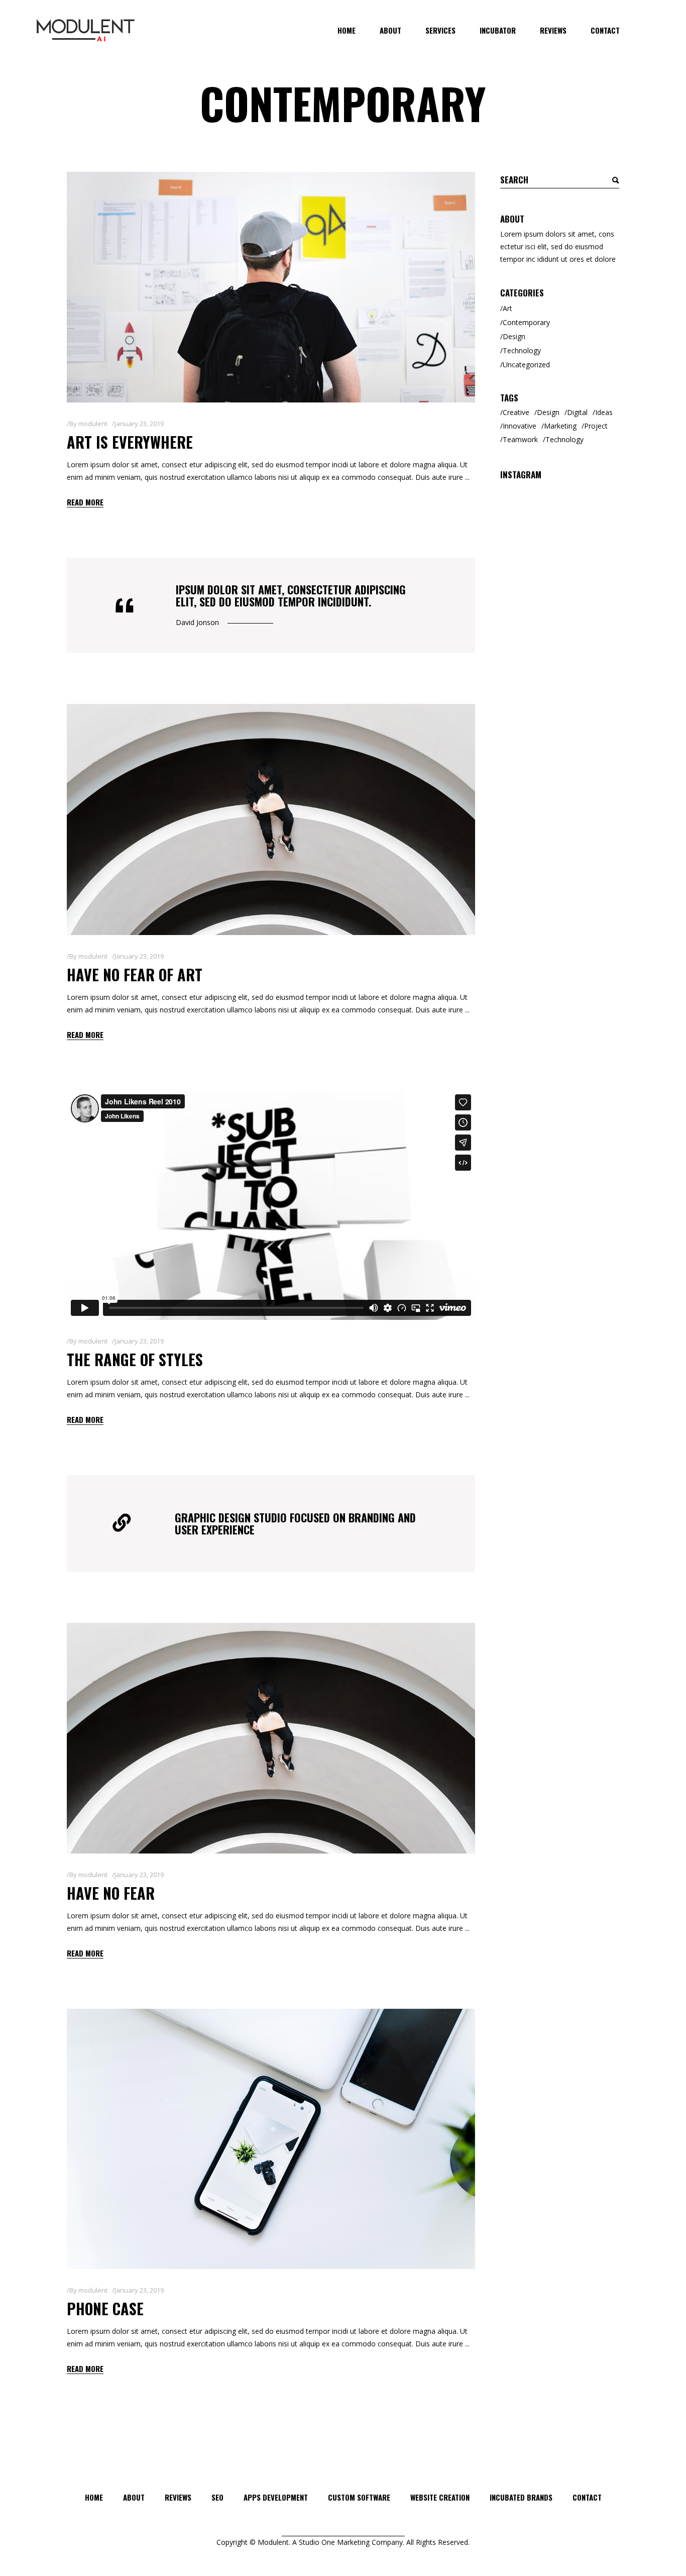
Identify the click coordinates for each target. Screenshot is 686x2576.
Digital (577, 412)
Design (514, 336)
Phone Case (105, 2308)
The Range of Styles (135, 1359)
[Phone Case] (271, 2139)
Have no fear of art (135, 974)
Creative (516, 412)
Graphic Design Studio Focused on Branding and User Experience (295, 1523)
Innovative (520, 426)
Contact (587, 2497)
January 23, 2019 (139, 424)
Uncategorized (526, 365)
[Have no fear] (271, 1738)
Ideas (604, 412)
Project (596, 426)
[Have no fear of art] (271, 819)
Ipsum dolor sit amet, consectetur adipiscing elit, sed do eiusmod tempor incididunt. (291, 595)
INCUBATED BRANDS (521, 2497)
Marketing (560, 426)
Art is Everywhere (130, 442)
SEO (217, 2497)
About (134, 2497)
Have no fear (111, 1893)
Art (507, 308)
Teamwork (520, 439)
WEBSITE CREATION (440, 2497)
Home (94, 2497)
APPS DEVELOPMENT (276, 2497)
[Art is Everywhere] (271, 287)
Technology (522, 350)
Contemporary (526, 322)
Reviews (178, 2497)
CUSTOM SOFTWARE (359, 2497)
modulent (93, 424)
